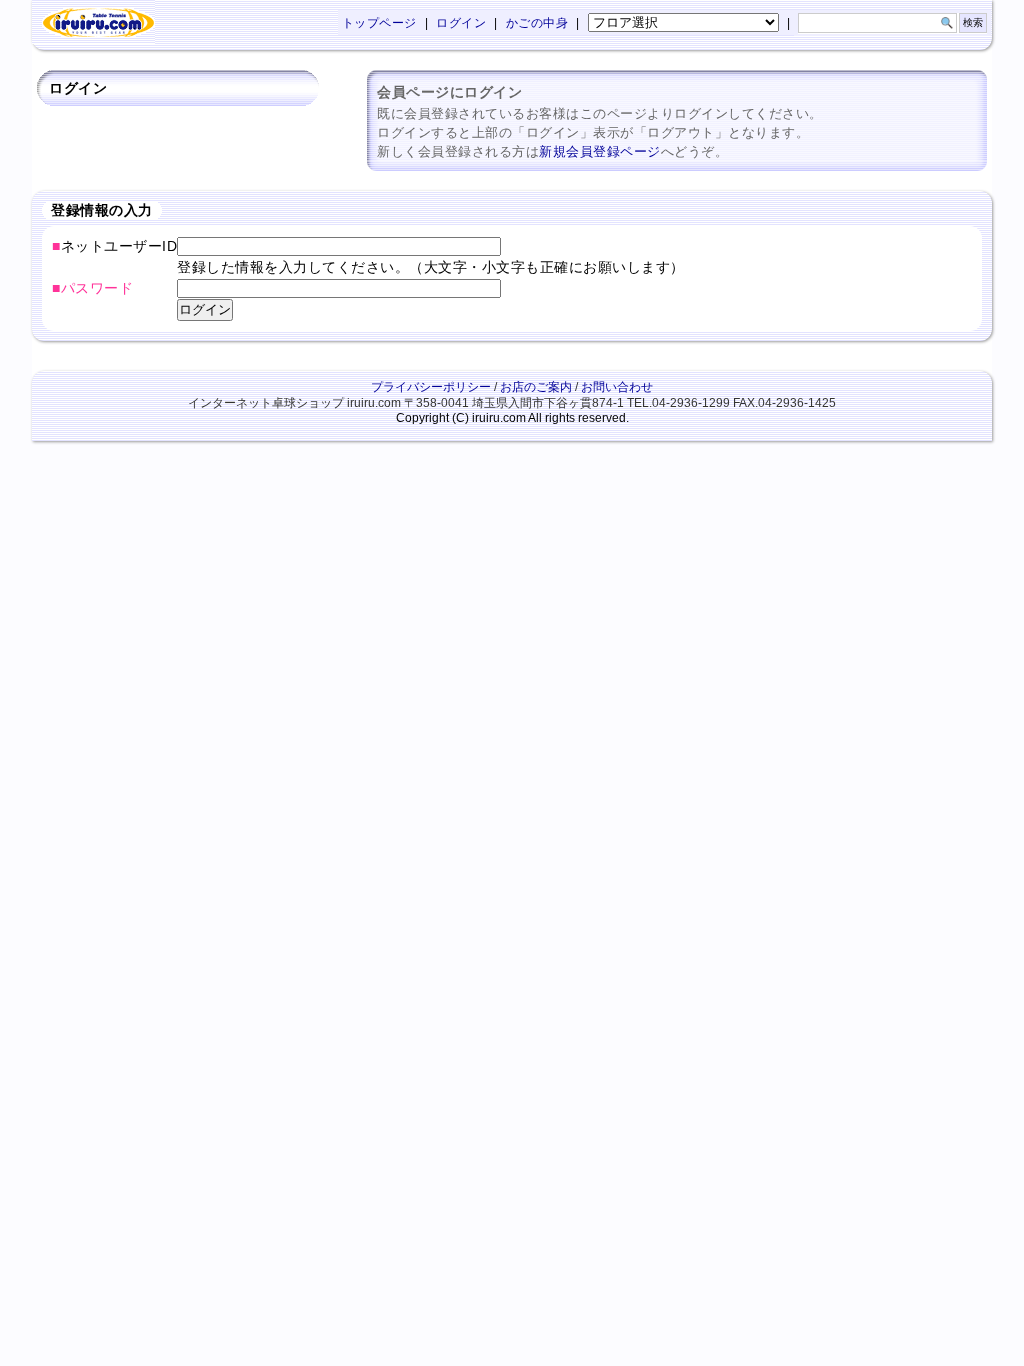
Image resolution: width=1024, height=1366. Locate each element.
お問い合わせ (617, 387)
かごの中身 (537, 23)
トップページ (379, 23)
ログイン (461, 23)
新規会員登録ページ (600, 151)
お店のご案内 (536, 387)
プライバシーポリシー (431, 387)
